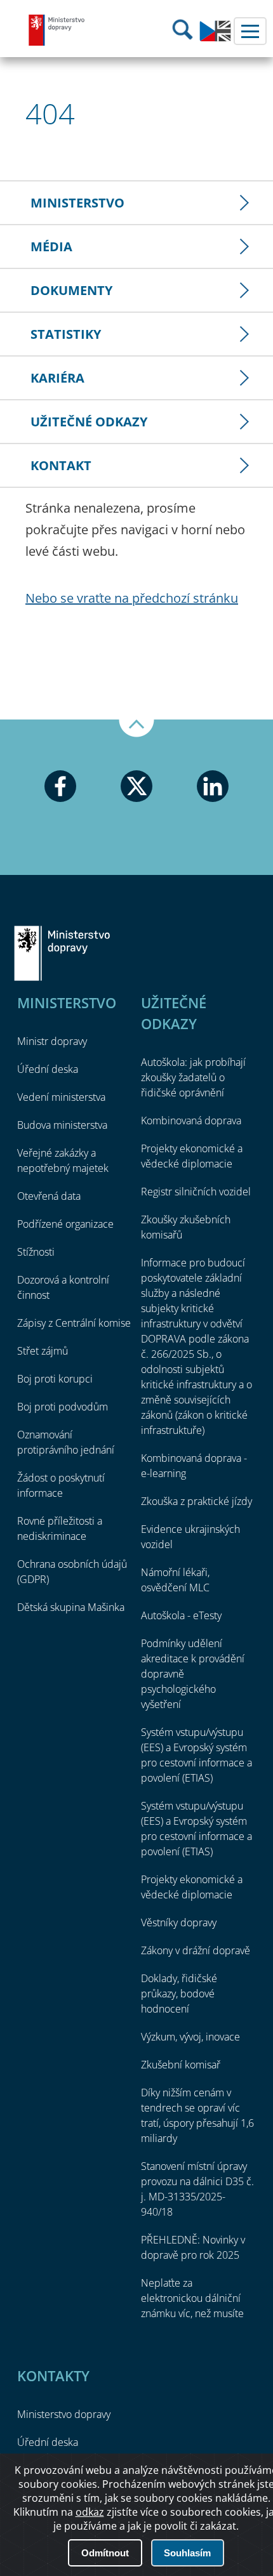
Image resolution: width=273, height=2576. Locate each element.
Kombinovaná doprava (191, 1120)
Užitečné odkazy (89, 422)
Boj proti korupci (55, 1379)
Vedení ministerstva (61, 1097)
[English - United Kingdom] (215, 38)
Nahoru (136, 728)
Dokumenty (71, 290)
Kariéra (57, 378)
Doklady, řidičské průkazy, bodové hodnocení (179, 1994)
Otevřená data (49, 1196)
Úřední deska (48, 1069)
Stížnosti (36, 1252)
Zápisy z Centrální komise (74, 1323)
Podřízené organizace (65, 1224)
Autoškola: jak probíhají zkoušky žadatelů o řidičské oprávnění (193, 1077)
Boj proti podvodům (63, 1407)
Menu (250, 31)
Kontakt (61, 465)
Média (51, 246)
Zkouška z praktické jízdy (196, 1501)
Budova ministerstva (62, 1125)
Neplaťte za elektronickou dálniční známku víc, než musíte (192, 2298)
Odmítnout (105, 2553)
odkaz (90, 2512)
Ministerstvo (77, 203)
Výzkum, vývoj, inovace (190, 2037)
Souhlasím (187, 2553)
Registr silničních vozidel (196, 1192)
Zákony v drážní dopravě (196, 1950)
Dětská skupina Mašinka (71, 1607)
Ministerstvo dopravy (57, 30)
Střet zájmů (43, 1351)
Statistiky (66, 334)
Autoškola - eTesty (181, 1615)
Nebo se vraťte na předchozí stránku (132, 598)
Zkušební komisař (181, 2065)
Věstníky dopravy (179, 1922)
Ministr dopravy (52, 1041)
